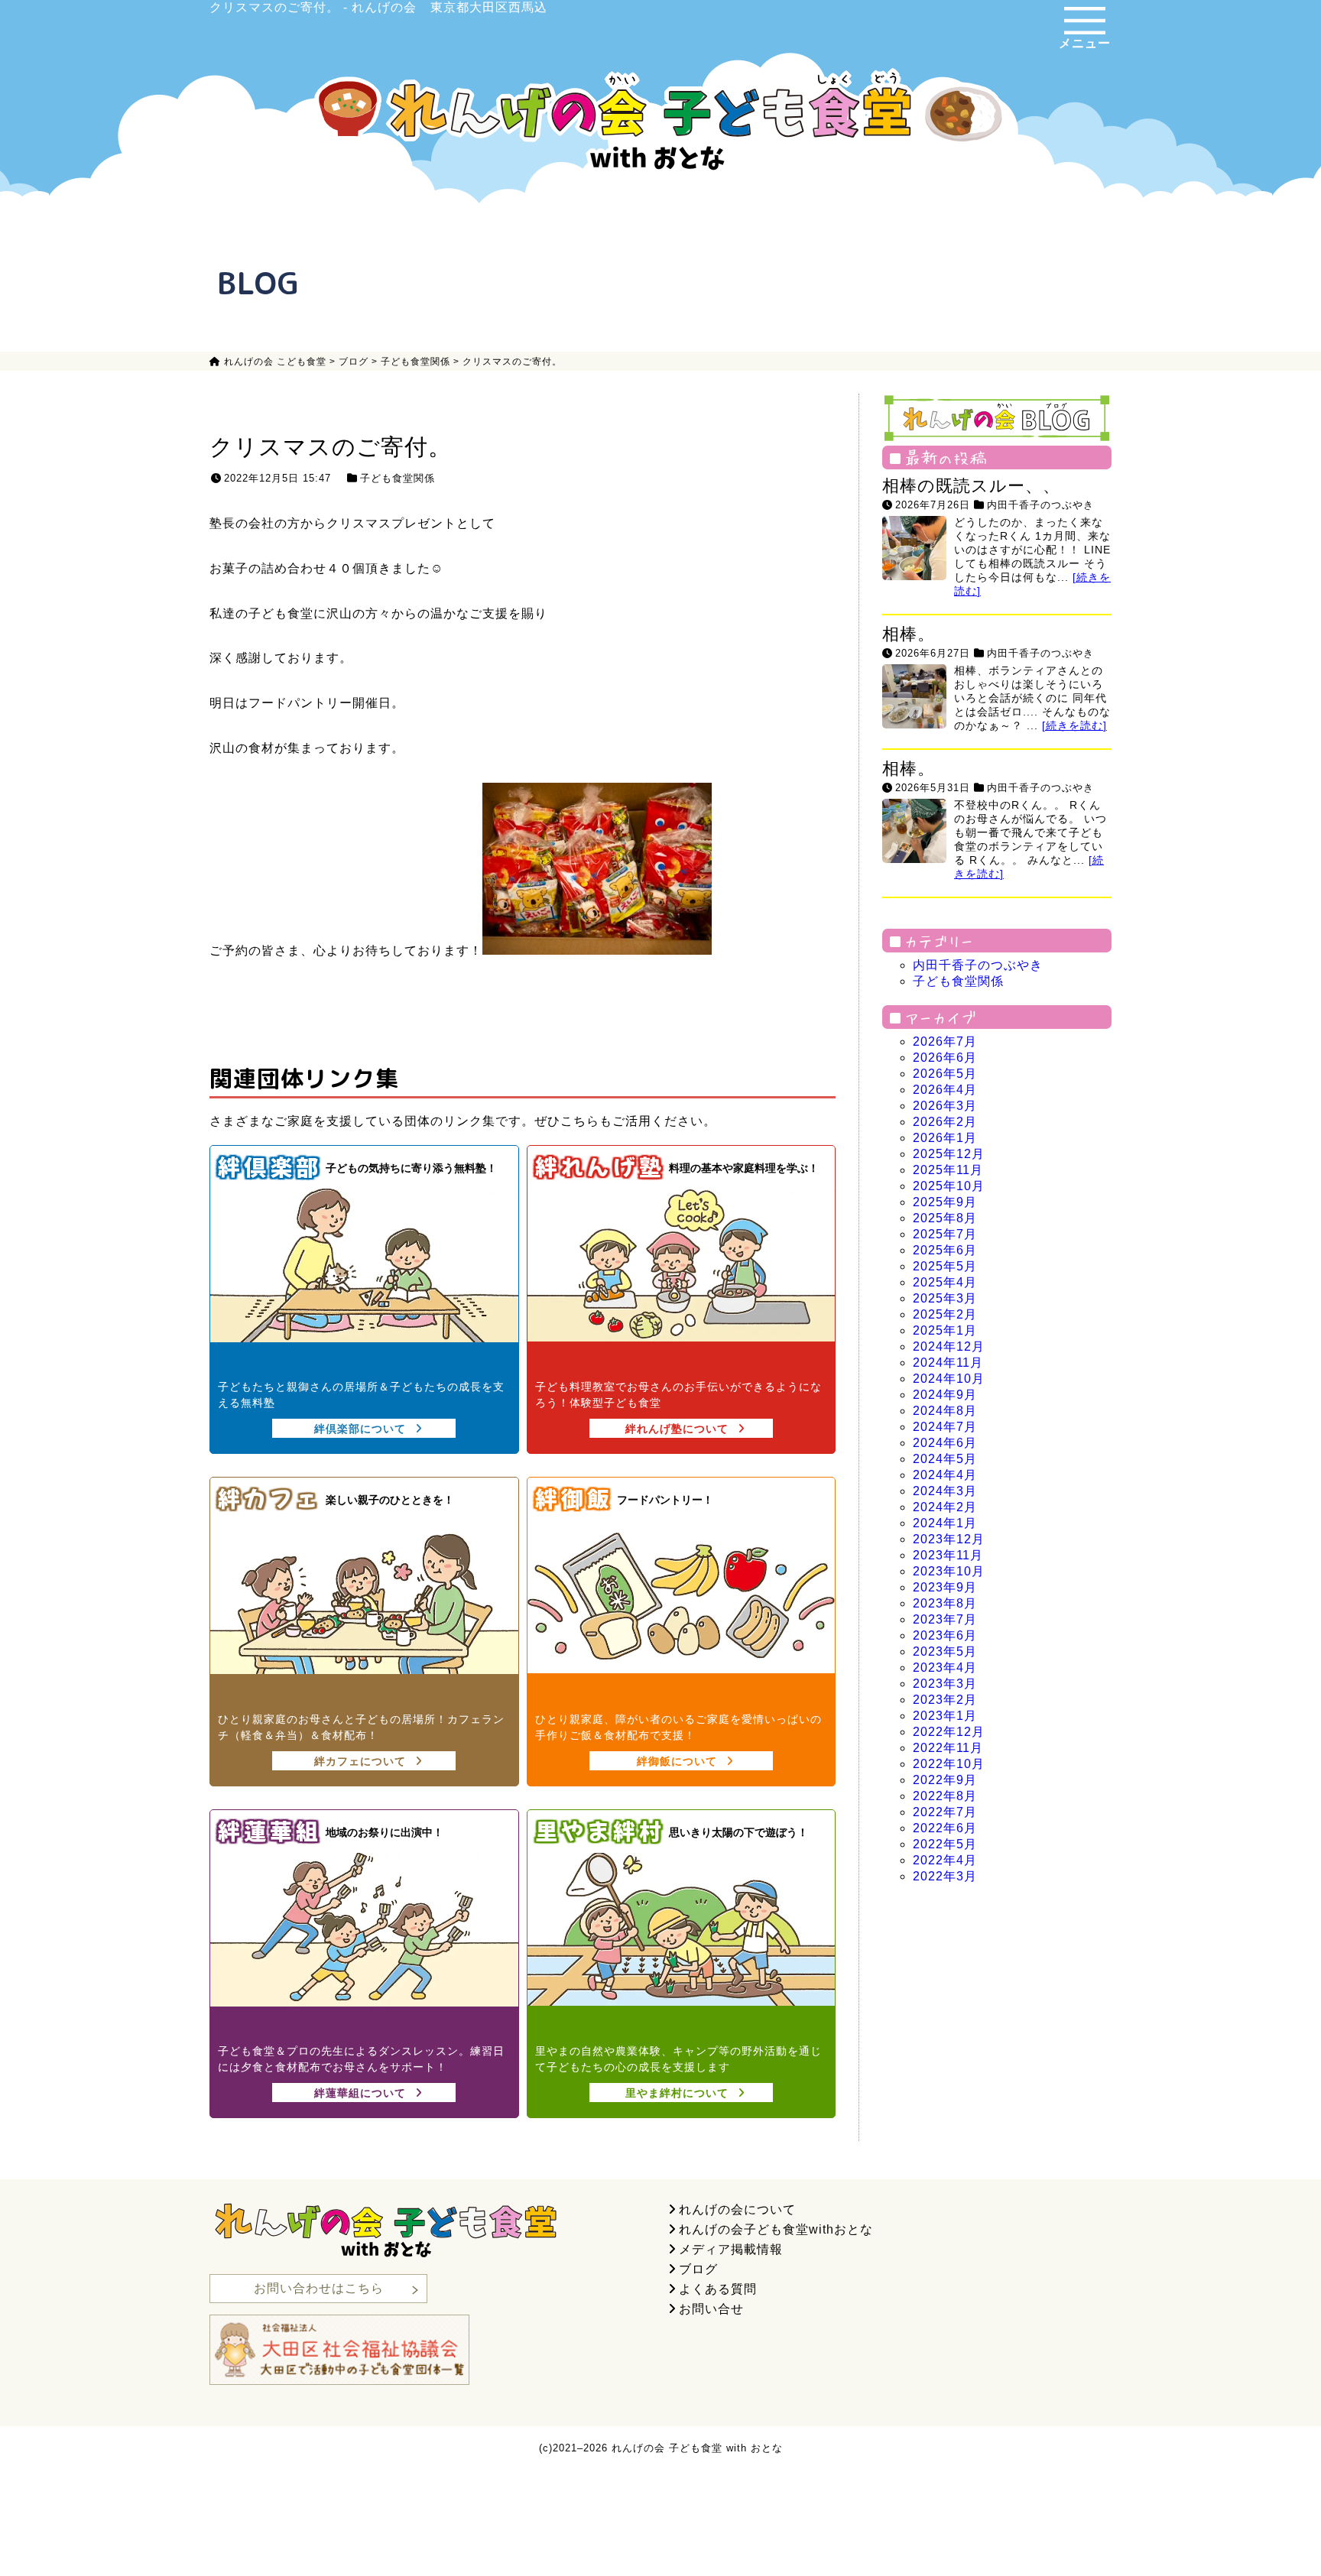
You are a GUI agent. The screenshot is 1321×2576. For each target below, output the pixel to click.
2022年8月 (945, 1796)
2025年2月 (945, 1314)
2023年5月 (945, 1651)
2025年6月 (945, 1250)
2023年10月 (949, 1571)
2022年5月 (945, 1844)
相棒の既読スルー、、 (971, 486)
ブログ (698, 2269)
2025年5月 (945, 1266)
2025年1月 (945, 1330)
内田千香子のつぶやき (1040, 505)
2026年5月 (945, 1074)
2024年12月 (949, 1346)
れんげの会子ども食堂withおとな (776, 2229)
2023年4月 (945, 1668)
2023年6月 (945, 1635)
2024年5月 (945, 1459)
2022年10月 (949, 1764)
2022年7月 (945, 1812)
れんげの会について (737, 2209)
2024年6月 (945, 1443)
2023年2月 (945, 1700)
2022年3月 (945, 1876)
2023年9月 (945, 1587)
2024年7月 (945, 1427)
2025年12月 (949, 1154)
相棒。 (909, 634)
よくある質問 (718, 2289)
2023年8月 (945, 1603)
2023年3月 (945, 1684)
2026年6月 (945, 1058)
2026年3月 (945, 1106)
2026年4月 (945, 1090)
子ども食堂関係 (398, 478)
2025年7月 (945, 1234)
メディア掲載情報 (731, 2249)
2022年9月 (945, 1780)
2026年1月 (945, 1138)
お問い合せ (711, 2309)
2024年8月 (945, 1411)
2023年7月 (945, 1619)
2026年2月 (945, 1122)
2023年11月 (948, 1555)
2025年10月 (949, 1186)
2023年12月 (949, 1539)
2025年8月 (945, 1218)
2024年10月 (949, 1379)
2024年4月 (945, 1475)
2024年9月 (945, 1395)
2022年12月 (949, 1732)
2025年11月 (948, 1170)
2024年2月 (945, 1507)
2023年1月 (945, 1716)
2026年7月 (945, 1041)
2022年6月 (945, 1828)
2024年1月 (945, 1523)
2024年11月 (948, 1363)
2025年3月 (945, 1298)
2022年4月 (945, 1860)
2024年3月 (945, 1491)
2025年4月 (945, 1282)
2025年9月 (945, 1202)
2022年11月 (948, 1748)
